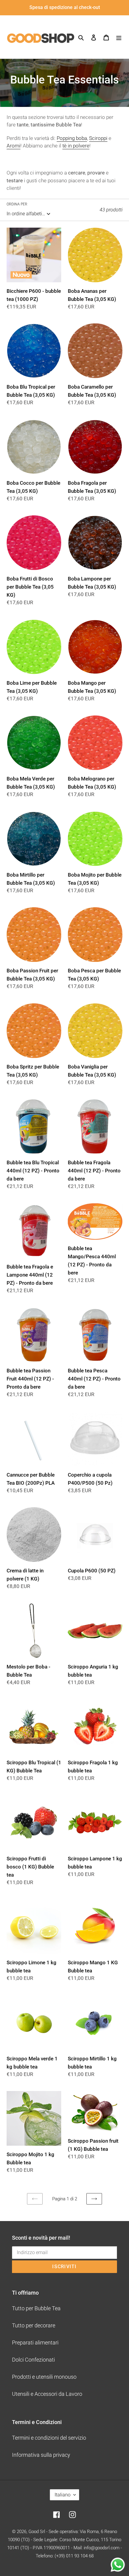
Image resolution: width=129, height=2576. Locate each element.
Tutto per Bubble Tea (36, 2308)
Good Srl (37, 2532)
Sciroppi (98, 138)
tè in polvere (76, 146)
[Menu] (119, 37)
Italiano (63, 2495)
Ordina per (17, 204)
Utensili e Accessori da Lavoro (47, 2394)
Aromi (13, 146)
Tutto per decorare (34, 2325)
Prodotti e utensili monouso (44, 2377)
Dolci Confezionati (33, 2360)
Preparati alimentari (35, 2343)
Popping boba (72, 138)
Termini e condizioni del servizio (49, 2438)
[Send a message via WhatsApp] (118, 2565)
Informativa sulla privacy (41, 2455)
